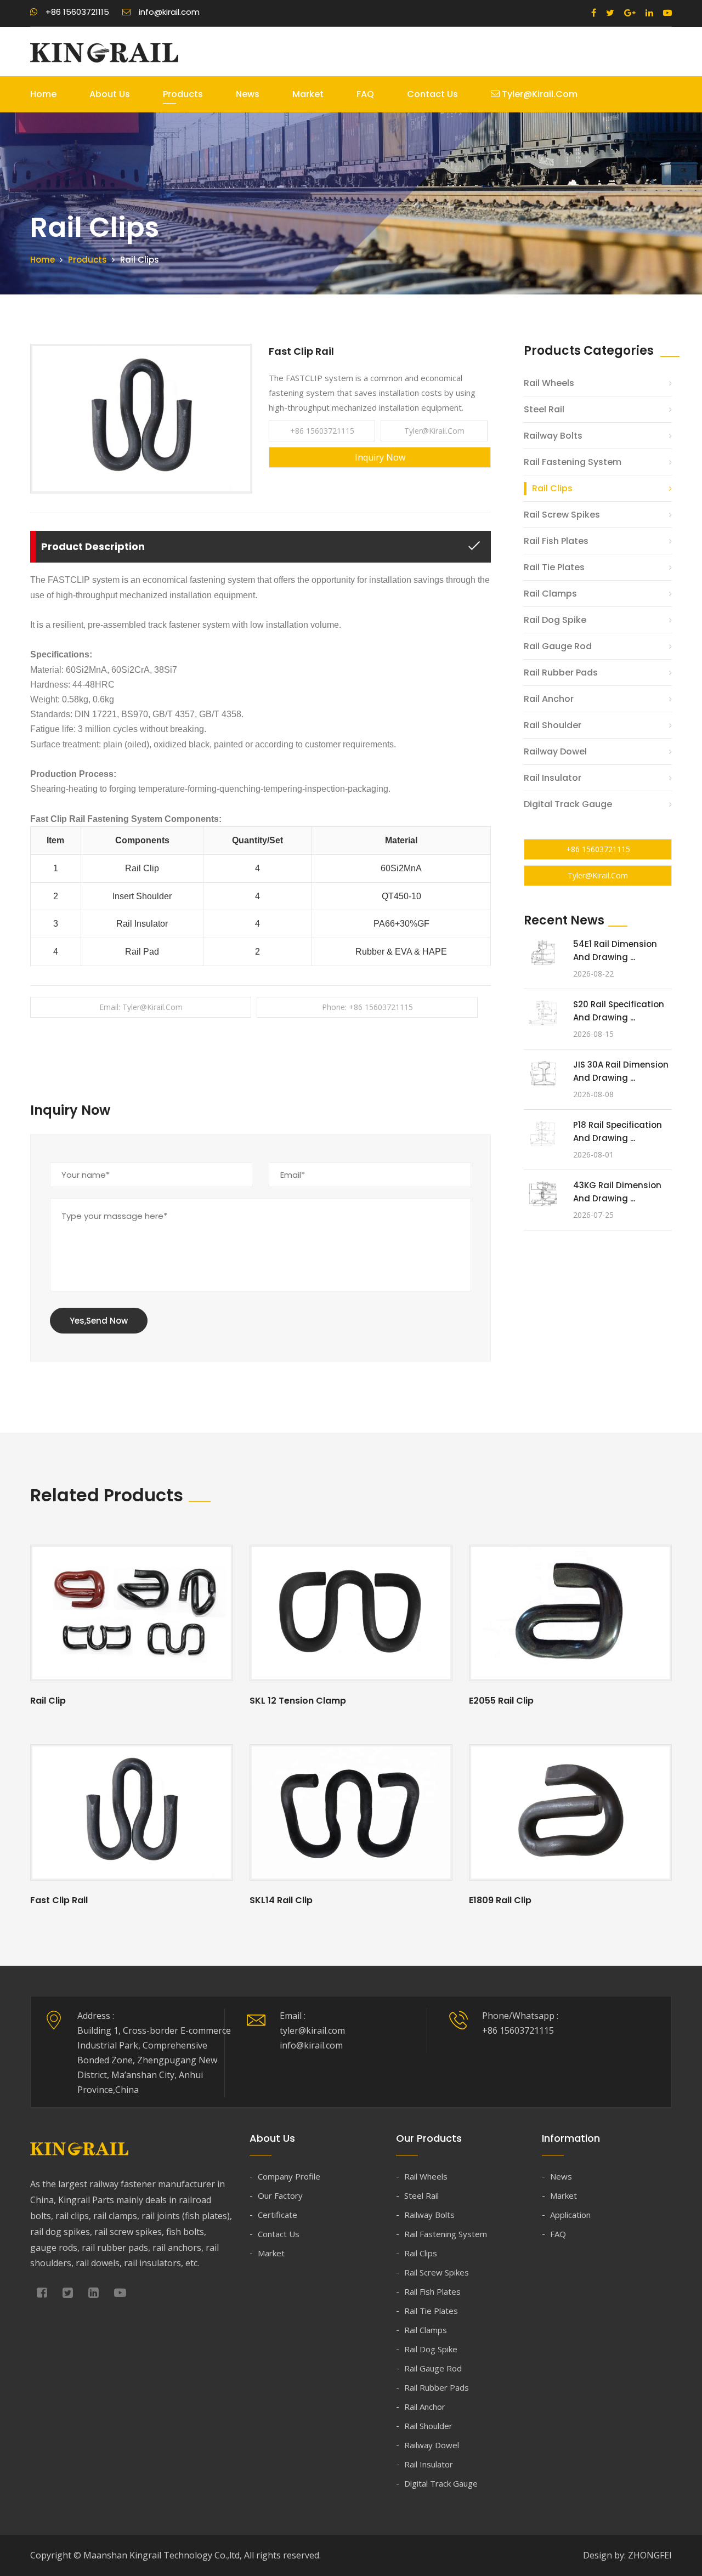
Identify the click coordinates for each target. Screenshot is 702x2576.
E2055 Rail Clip (501, 1701)
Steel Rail (544, 409)
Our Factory (280, 2195)
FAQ (365, 94)
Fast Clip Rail (59, 1900)
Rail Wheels (549, 383)
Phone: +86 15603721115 (367, 1007)
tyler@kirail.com (539, 94)
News (248, 94)
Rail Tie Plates (554, 567)
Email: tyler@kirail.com (141, 1007)
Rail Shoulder (553, 725)
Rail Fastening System (573, 462)
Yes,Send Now (99, 1321)
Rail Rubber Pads (561, 673)
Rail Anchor (549, 699)
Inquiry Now (380, 457)
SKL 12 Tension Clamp (298, 1701)
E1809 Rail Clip (500, 1900)
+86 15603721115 (322, 431)
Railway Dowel (555, 751)
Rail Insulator (553, 778)
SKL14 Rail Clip (281, 1900)
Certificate (278, 2215)
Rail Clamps (550, 594)
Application (570, 2215)
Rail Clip (48, 1701)
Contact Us (432, 94)
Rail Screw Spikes (562, 515)
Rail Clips (552, 488)
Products (183, 94)
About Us (110, 94)
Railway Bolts (553, 436)
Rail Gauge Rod (558, 646)
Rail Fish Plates (556, 541)
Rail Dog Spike (555, 620)
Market (308, 94)
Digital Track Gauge (568, 804)
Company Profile (289, 2176)
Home (43, 94)
